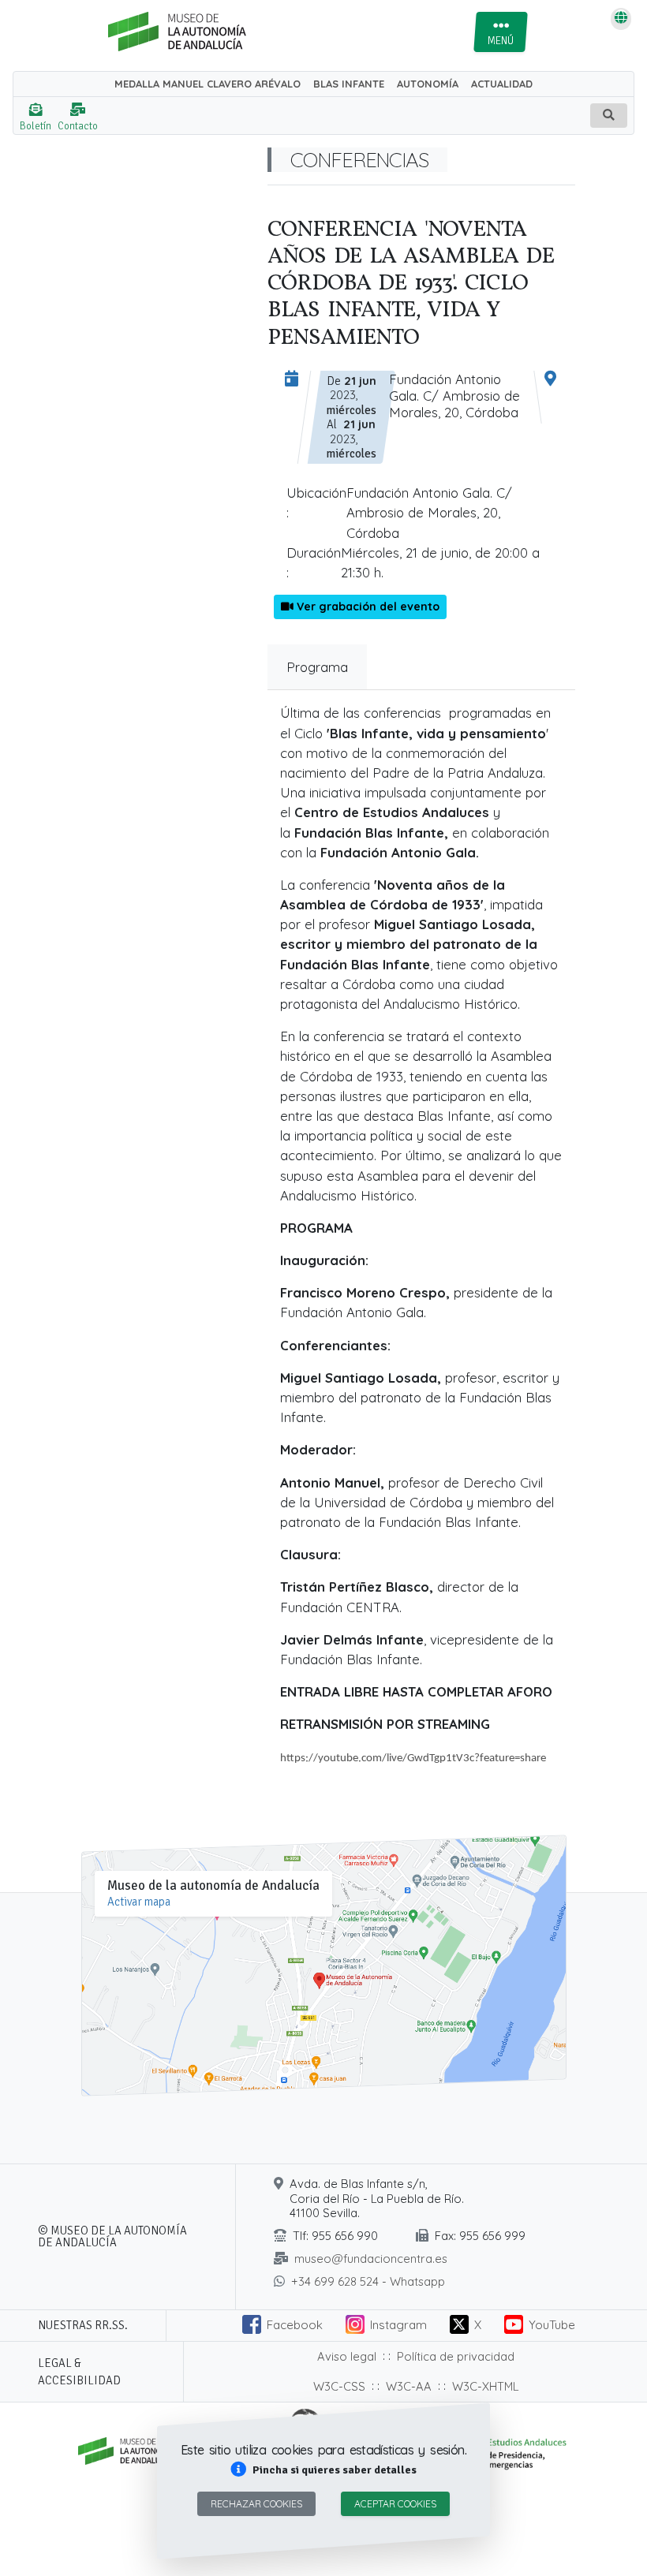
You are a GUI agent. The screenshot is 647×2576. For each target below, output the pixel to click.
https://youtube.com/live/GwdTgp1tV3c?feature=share (413, 1758)
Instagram (398, 2325)
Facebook (295, 2325)
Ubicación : (316, 502)
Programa (317, 667)
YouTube (552, 2325)
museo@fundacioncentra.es (371, 2259)
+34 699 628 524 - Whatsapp (368, 2281)
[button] (323, 2470)
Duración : (314, 562)
